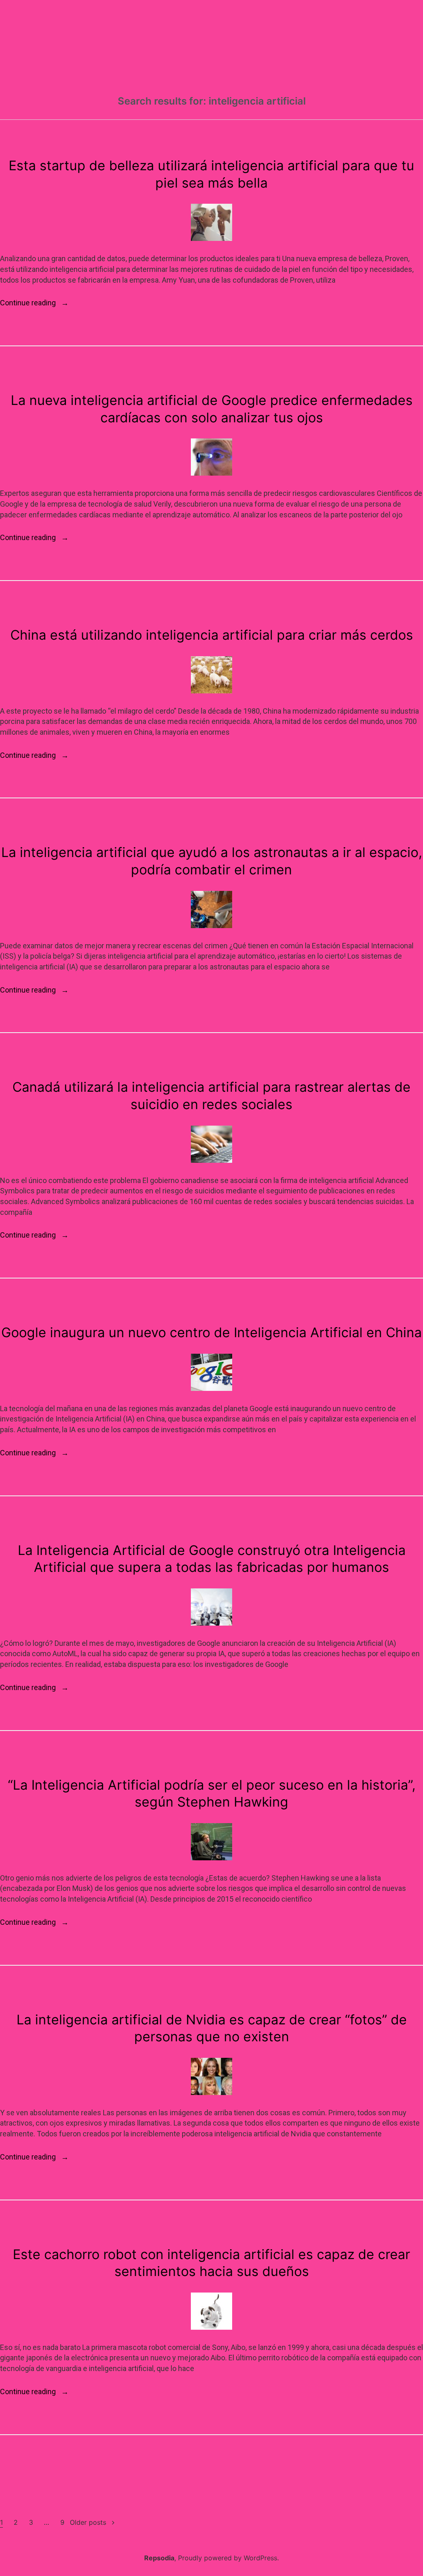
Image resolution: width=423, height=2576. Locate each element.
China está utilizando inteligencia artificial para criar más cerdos (212, 635)
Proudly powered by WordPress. (228, 2558)
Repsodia (159, 2558)
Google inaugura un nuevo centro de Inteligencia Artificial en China (211, 1332)
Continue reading (34, 303)
